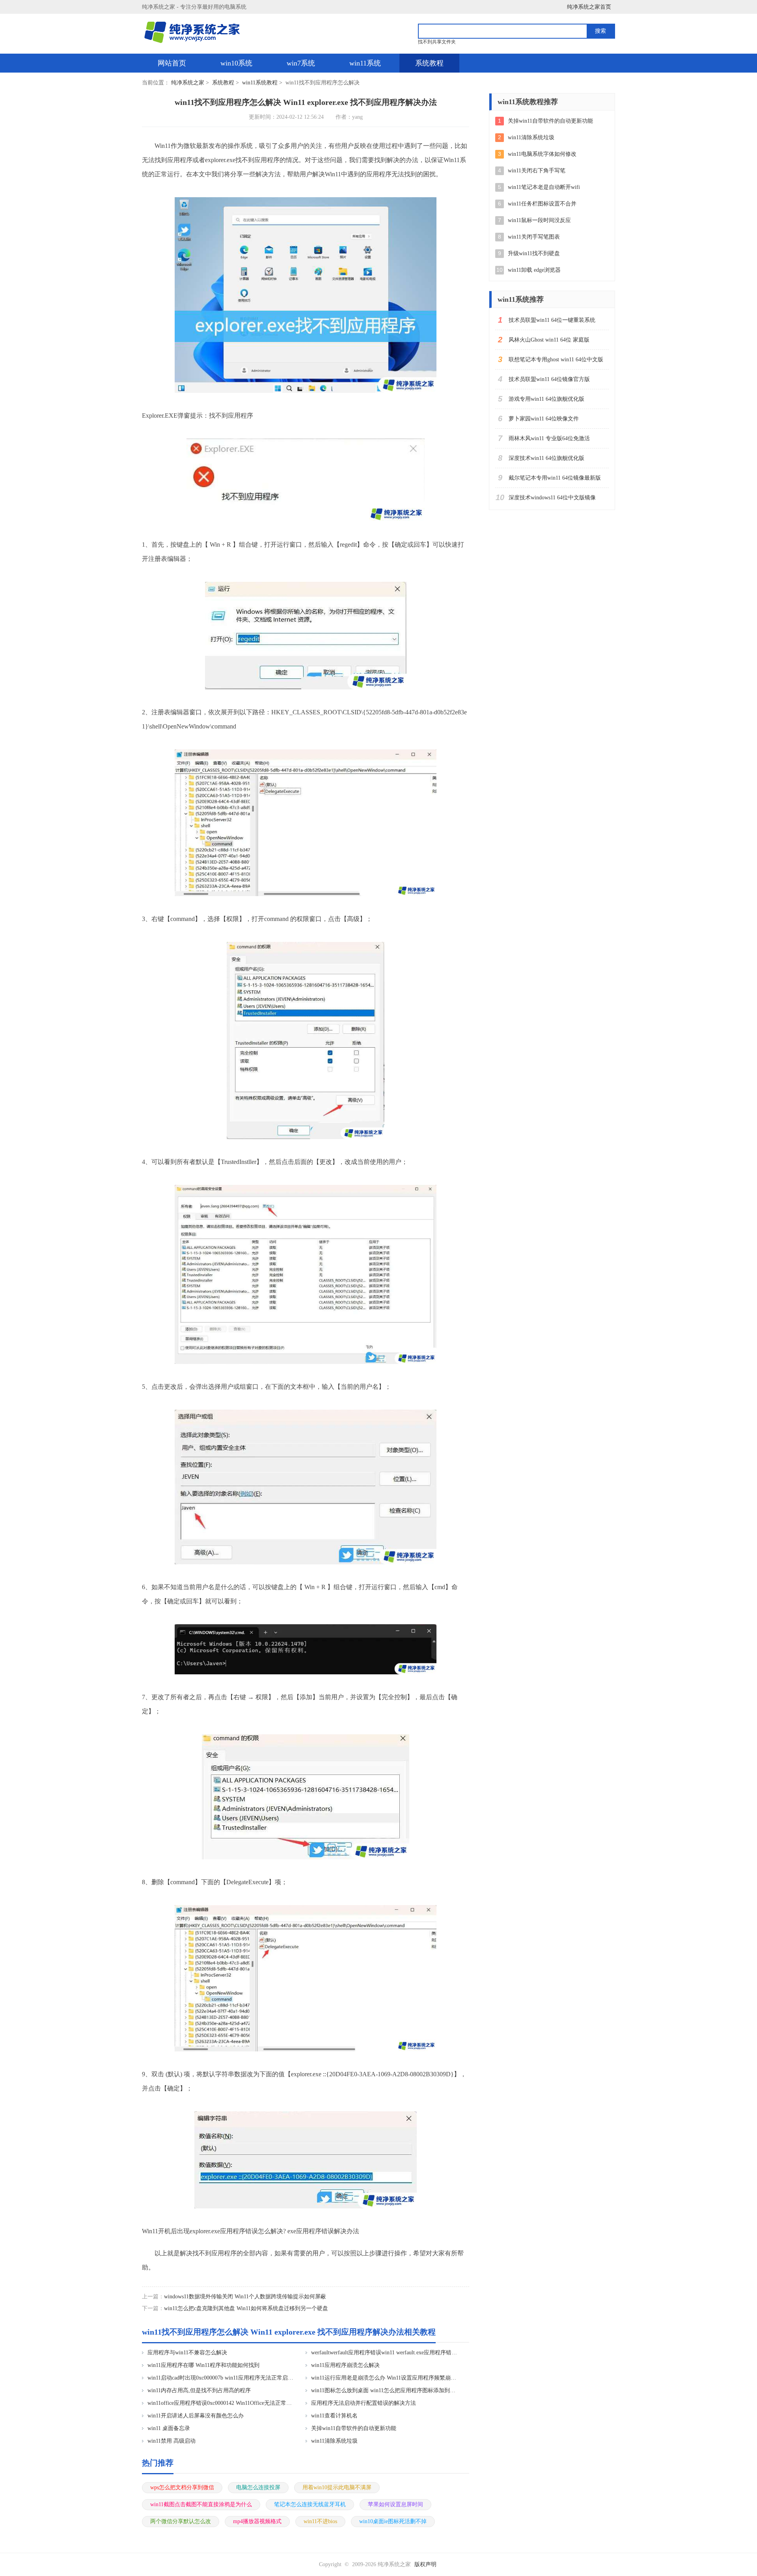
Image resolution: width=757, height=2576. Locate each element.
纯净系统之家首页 (589, 7)
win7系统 (301, 63)
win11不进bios (320, 2521)
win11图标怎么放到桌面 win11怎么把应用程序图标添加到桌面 (385, 2390)
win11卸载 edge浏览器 (534, 270)
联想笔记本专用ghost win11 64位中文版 (556, 360)
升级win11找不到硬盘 (534, 253)
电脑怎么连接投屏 (258, 2487)
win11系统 (365, 63)
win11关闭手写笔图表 (534, 237)
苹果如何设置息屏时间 (395, 2504)
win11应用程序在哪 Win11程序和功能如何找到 (203, 2365)
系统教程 (429, 63)
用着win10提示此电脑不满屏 (337, 2487)
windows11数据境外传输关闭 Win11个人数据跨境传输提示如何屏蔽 (245, 2297)
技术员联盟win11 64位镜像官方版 (549, 379)
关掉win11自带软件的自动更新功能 (354, 2428)
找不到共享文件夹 (437, 42)
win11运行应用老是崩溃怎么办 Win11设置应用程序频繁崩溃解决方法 (385, 2378)
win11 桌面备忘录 (169, 2428)
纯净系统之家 (188, 83)
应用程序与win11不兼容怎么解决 (187, 2353)
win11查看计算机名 (334, 2416)
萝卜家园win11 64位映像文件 (544, 419)
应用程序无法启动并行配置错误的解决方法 (364, 2403)
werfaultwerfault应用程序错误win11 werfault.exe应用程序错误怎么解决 (385, 2353)
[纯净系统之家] (196, 33)
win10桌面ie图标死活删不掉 (393, 2521)
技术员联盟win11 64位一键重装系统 (552, 320)
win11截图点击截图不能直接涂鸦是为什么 (201, 2504)
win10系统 (236, 63)
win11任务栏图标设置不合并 (542, 204)
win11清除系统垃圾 (334, 2441)
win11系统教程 (260, 83)
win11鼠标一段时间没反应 (539, 220)
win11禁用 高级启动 (172, 2441)
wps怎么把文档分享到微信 (182, 2487)
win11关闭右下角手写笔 (537, 171)
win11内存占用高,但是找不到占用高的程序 (199, 2390)
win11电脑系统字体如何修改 (542, 154)
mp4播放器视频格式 (257, 2521)
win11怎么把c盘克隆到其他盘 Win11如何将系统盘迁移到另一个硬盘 (246, 2308)
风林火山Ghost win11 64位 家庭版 (549, 340)
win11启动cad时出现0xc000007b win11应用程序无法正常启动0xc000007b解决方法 (221, 2378)
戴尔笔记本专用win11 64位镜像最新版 (555, 478)
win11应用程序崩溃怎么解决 (345, 2365)
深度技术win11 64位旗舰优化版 (546, 458)
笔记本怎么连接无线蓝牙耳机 (310, 2504)
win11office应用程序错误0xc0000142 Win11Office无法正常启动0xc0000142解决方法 (221, 2403)
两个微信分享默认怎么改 (181, 2521)
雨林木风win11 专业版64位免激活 (549, 438)
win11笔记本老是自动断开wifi (544, 187)
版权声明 (425, 2564)
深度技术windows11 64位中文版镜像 (552, 498)
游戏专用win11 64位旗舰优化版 (546, 399)
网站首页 (172, 63)
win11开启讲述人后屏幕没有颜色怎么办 (196, 2416)
